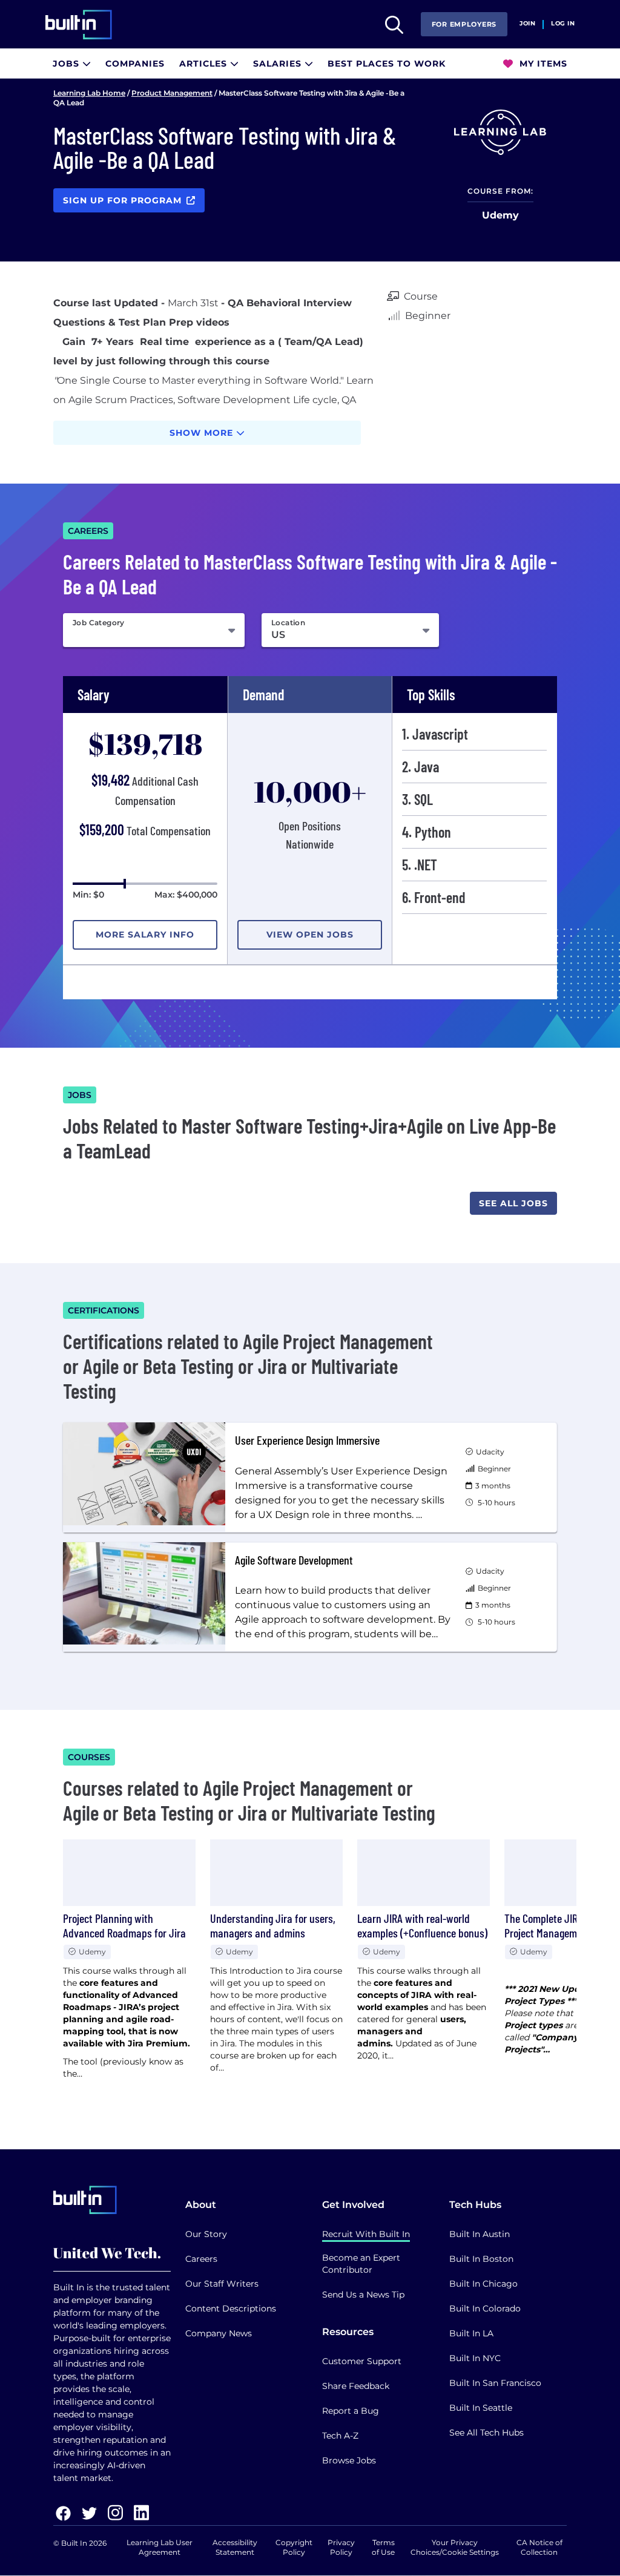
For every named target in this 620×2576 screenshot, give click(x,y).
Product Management (172, 93)
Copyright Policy (294, 2547)
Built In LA (471, 2333)
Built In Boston (481, 2259)
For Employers (464, 24)
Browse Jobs (349, 2460)
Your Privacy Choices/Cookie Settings (455, 2547)
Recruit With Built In (366, 2234)
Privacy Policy (341, 2547)
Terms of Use (383, 2547)
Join (527, 24)
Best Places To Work (387, 64)
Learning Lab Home (89, 93)
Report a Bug (351, 2411)
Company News (219, 2333)
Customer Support (362, 2361)
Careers (201, 2259)
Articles (205, 64)
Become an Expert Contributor (361, 2264)
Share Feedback (356, 2386)
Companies (135, 64)
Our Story (206, 2234)
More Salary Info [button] (145, 935)
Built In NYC (475, 2358)
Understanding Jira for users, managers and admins (273, 1925)
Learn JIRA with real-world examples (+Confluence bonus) (422, 1925)
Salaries (279, 64)
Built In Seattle (481, 2408)
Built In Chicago (483, 2284)
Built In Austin (480, 2234)
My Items (542, 64)
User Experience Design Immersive (307, 1440)
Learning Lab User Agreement (160, 2547)
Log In (563, 24)
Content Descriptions (231, 2308)
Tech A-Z (340, 2436)
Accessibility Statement (235, 2547)
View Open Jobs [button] (310, 935)
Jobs (68, 64)
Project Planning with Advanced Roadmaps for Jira (124, 1925)
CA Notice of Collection (539, 2547)
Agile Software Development (294, 1560)
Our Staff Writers (222, 2284)
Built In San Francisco (495, 2383)
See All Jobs (513, 1203)
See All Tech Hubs (486, 2433)
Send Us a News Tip (363, 2295)
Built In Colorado (485, 2308)
